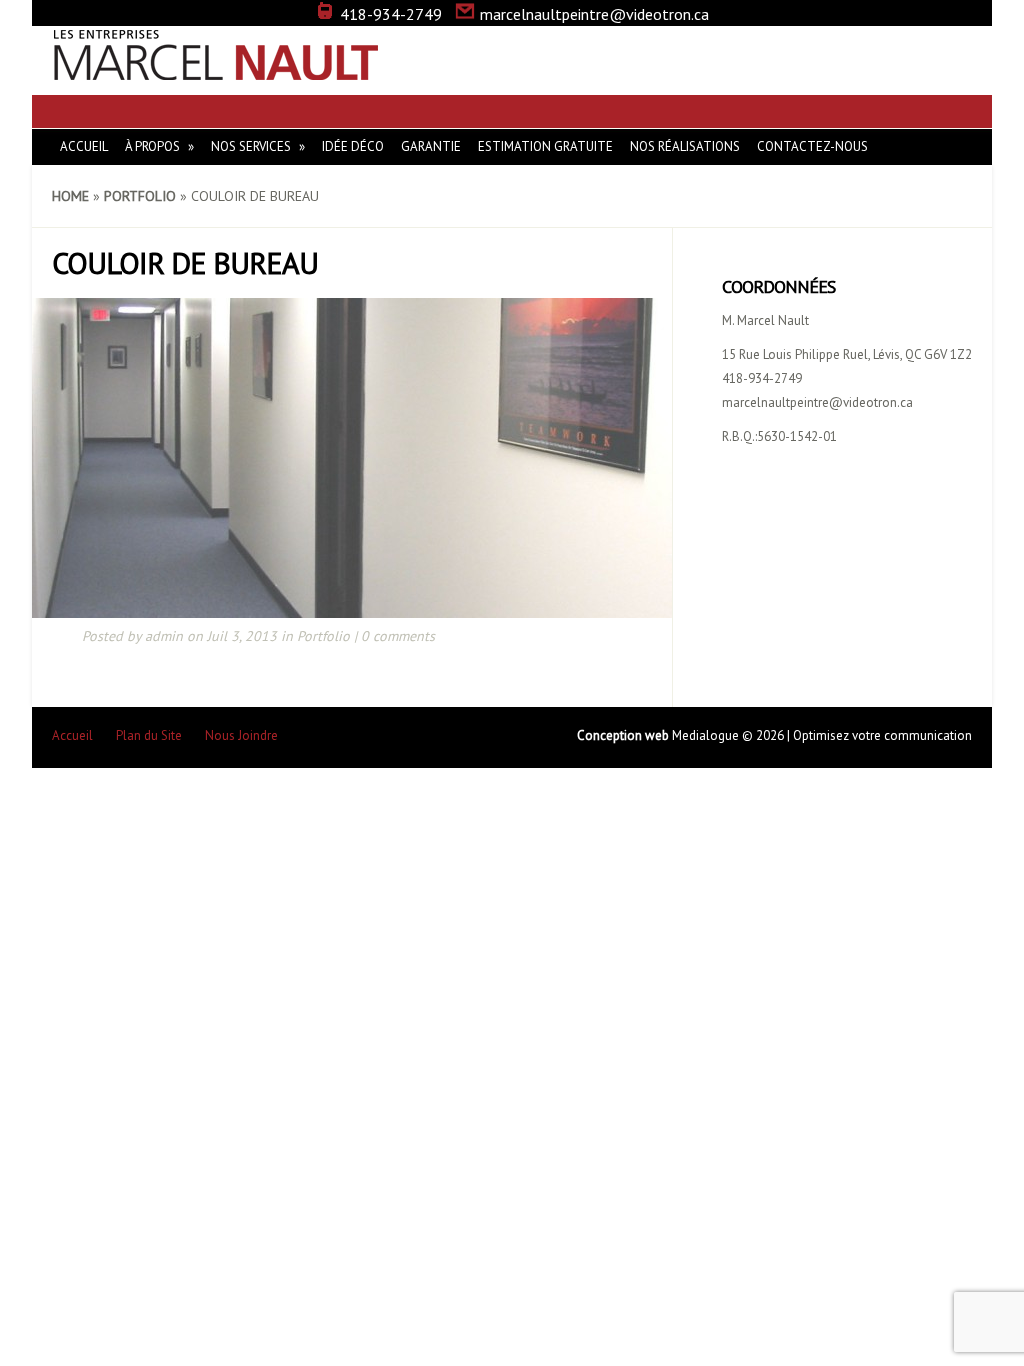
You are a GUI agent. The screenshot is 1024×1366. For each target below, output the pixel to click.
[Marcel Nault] (217, 70)
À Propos (152, 146)
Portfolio (140, 196)
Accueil (84, 146)
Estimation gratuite (545, 146)
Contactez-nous (812, 146)
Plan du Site (149, 735)
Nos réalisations (685, 146)
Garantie (431, 146)
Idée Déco (353, 146)
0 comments (398, 636)
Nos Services (251, 146)
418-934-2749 (391, 14)
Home (70, 196)
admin (164, 636)
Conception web (624, 735)
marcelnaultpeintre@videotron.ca (594, 14)
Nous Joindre (241, 735)
